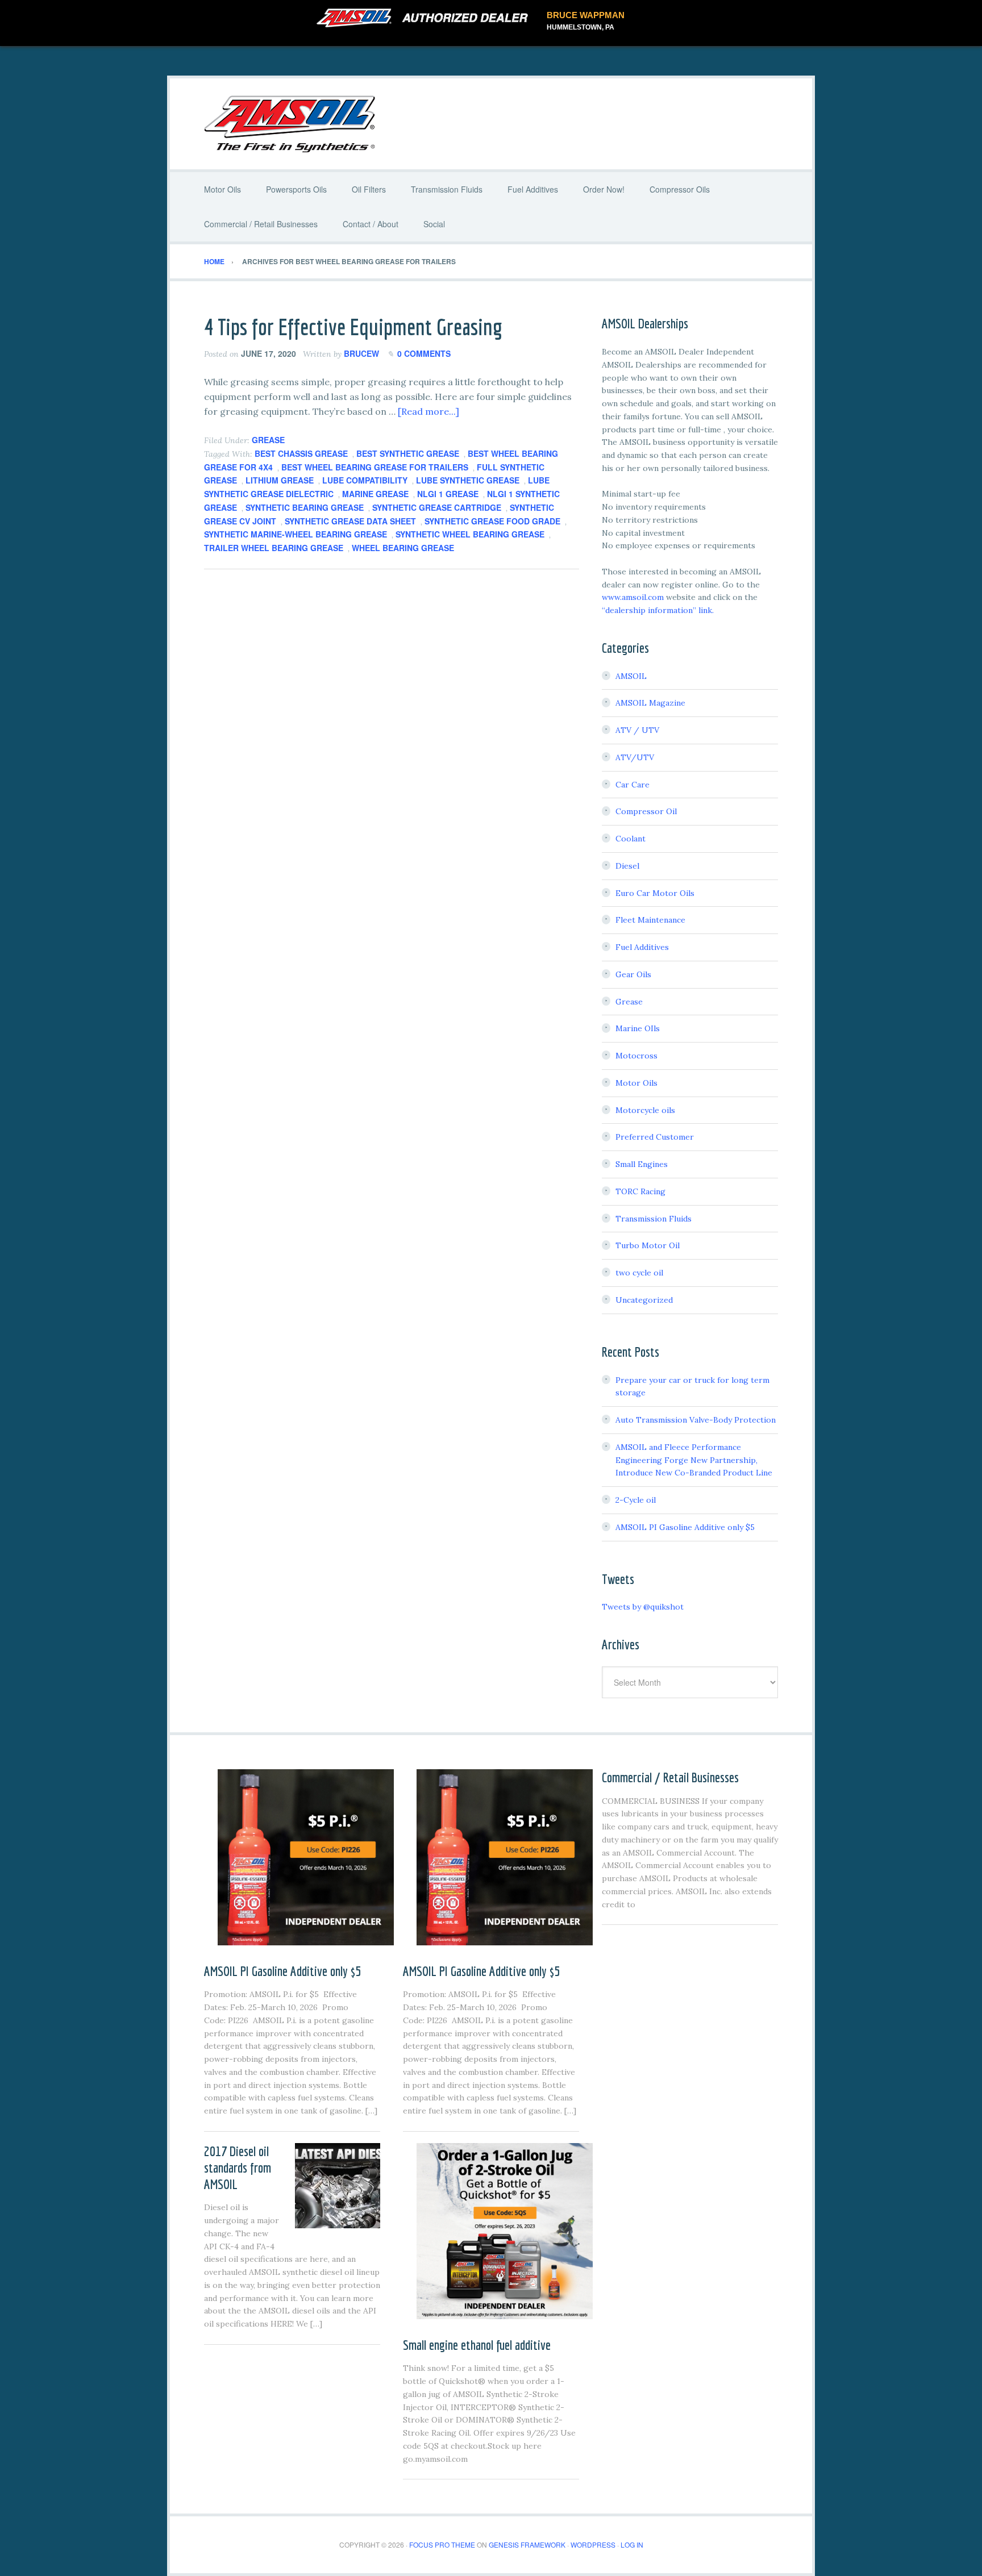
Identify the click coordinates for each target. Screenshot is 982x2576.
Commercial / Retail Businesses (670, 1777)
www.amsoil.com (633, 597)
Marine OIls (638, 1028)
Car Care (633, 785)
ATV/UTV (635, 757)
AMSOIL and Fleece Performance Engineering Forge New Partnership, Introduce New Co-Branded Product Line (694, 1460)
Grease (268, 440)
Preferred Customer (655, 1137)
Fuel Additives (642, 947)
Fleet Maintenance (650, 920)
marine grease (375, 494)
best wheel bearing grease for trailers (375, 467)
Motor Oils (636, 1083)
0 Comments (424, 353)
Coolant (631, 839)
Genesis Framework (527, 2544)
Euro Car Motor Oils (655, 893)
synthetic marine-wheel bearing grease (296, 534)
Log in (632, 2544)
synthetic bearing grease (305, 507)
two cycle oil (639, 1273)
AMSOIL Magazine (650, 703)
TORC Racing (640, 1191)
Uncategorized (644, 1300)
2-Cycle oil (636, 1500)
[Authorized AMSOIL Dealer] (426, 18)
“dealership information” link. (658, 610)
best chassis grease (301, 453)
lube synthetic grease (468, 480)
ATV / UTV (637, 730)
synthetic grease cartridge (437, 507)
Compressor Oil (646, 811)
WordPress (593, 2544)
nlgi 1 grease (448, 494)
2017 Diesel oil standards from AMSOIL (238, 2167)
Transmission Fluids (654, 1219)
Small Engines (642, 1164)
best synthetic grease (408, 453)
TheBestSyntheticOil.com (491, 124)
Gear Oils (633, 974)
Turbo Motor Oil (648, 1245)
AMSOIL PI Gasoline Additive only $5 (685, 1527)
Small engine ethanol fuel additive (477, 2345)
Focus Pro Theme (442, 2544)
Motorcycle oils (645, 1110)
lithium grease (280, 480)
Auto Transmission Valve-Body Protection (696, 1420)
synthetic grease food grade (492, 521)
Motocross (636, 1056)
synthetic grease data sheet (350, 521)
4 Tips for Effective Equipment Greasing (353, 327)
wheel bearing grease (403, 548)
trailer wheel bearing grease (274, 548)
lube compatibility (365, 480)
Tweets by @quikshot (643, 1607)
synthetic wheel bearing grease (470, 534)
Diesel (627, 866)
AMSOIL (631, 676)
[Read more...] (428, 411)
